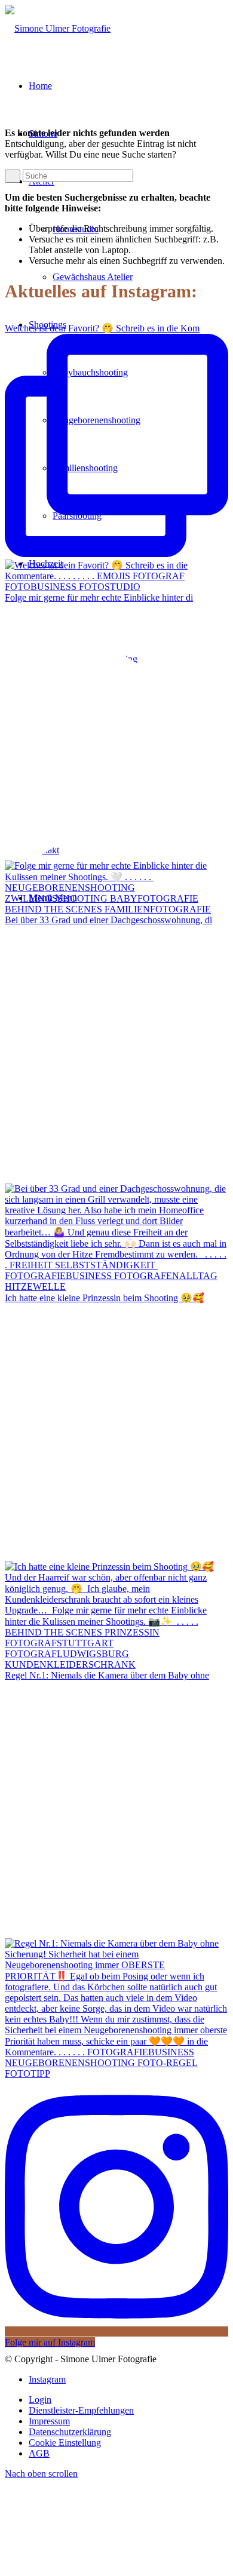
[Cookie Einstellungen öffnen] (94, 2566)
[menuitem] (128, 2400)
